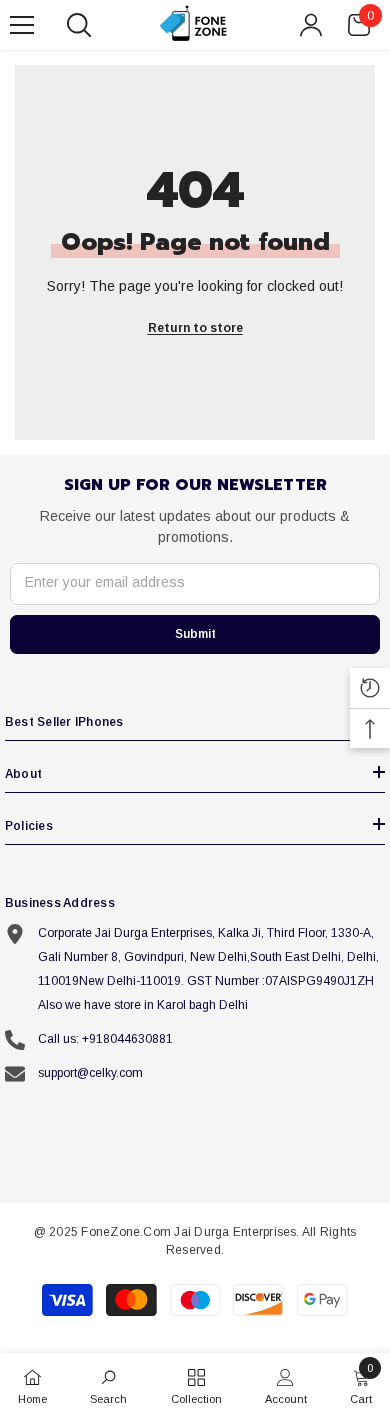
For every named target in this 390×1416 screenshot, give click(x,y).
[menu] (22, 25)
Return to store (195, 328)
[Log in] (311, 25)
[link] (108, 1384)
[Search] (79, 25)
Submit (195, 634)
